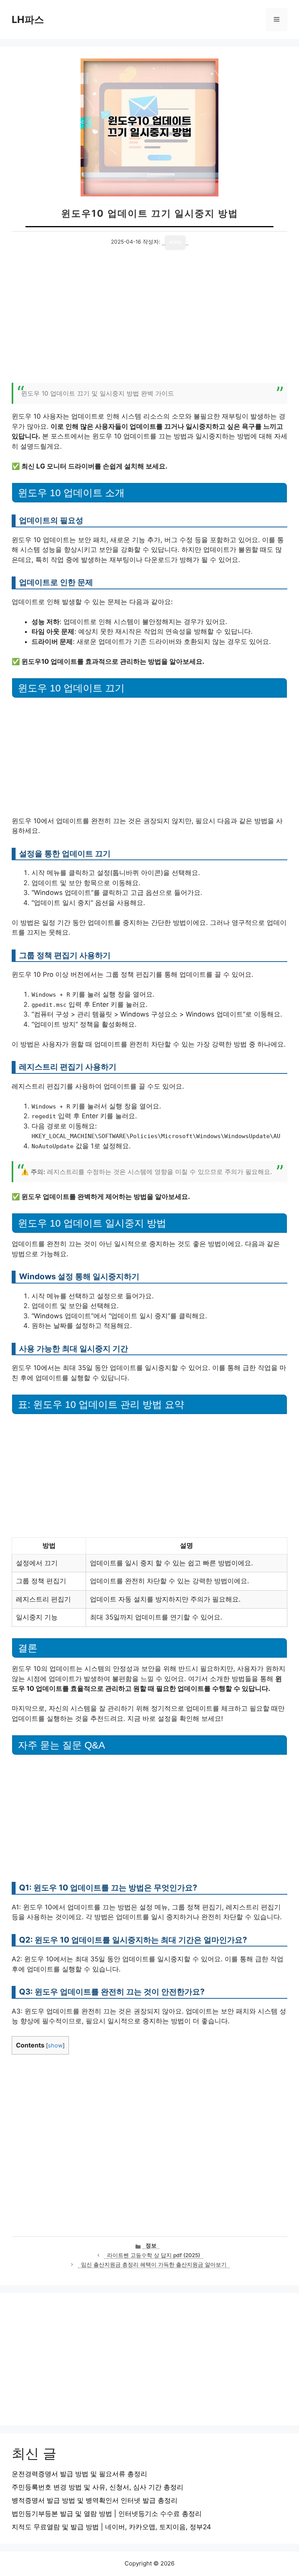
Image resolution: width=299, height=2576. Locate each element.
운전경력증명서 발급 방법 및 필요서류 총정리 (79, 2474)
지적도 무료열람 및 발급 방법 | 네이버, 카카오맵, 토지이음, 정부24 (111, 2527)
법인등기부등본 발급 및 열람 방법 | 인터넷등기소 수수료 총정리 (107, 2514)
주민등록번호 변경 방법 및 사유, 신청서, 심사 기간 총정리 (98, 2487)
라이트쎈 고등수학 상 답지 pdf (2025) (154, 2255)
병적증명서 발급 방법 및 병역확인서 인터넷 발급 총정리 (95, 2500)
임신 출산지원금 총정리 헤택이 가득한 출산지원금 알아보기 (154, 2265)
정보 (151, 2245)
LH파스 (28, 19)
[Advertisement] (149, 320)
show (55, 2046)
